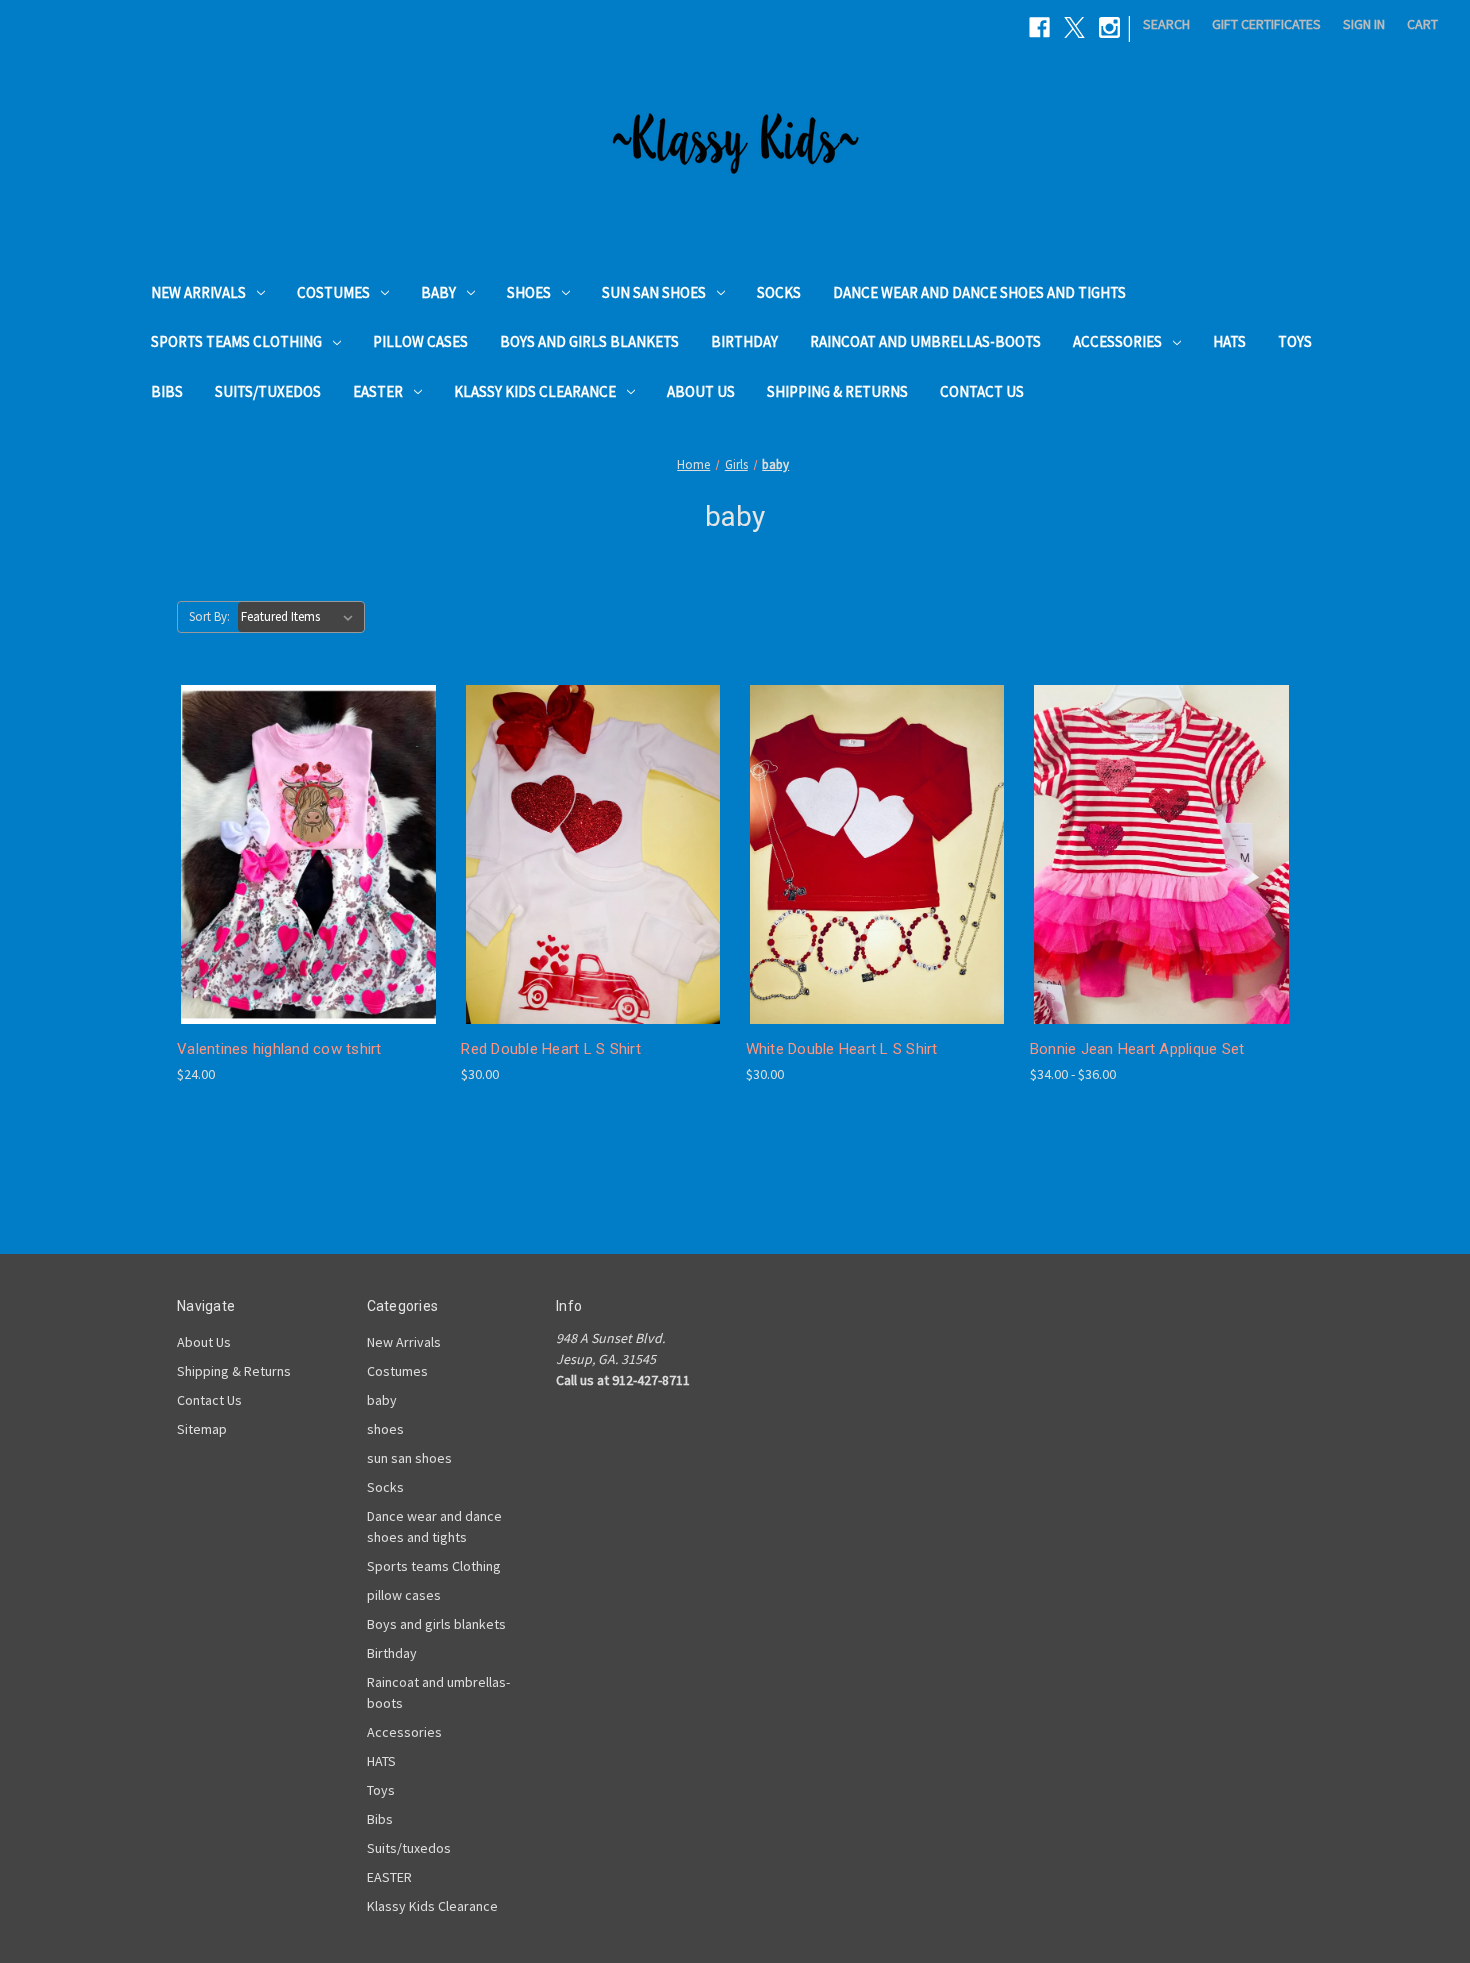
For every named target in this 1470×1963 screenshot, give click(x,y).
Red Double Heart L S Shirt (551, 1049)
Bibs (167, 391)
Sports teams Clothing (236, 341)
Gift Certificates (1266, 24)
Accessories (1117, 341)
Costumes (333, 292)
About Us (701, 391)
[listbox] (301, 617)
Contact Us (982, 391)
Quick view (293, 817)
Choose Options (309, 889)
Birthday (744, 341)
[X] (1074, 27)
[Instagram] (1109, 27)
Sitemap (202, 1429)
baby (438, 292)
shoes (529, 292)
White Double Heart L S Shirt (842, 1049)
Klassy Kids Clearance (535, 391)
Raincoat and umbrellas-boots (925, 341)
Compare (302, 854)
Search (1166, 24)
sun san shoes (654, 292)
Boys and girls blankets (589, 341)
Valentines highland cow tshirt (279, 1049)
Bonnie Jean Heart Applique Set (1137, 1049)
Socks (779, 292)
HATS (1229, 341)
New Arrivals (198, 292)
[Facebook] (1039, 27)
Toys (1295, 341)
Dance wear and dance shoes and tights (979, 292)
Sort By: (209, 616)
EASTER (378, 391)
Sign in (1364, 24)
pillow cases (420, 341)
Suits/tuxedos (268, 391)
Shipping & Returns (837, 391)
